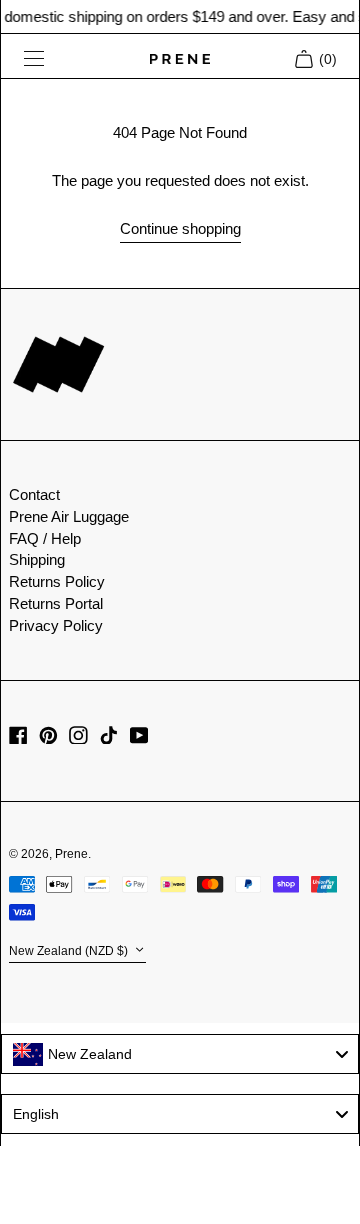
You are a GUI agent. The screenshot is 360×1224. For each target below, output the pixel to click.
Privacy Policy (56, 625)
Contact (34, 494)
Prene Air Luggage (69, 516)
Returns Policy (57, 581)
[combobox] (180, 1054)
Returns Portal (56, 603)
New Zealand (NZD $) (70, 951)
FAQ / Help (45, 538)
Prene (71, 854)
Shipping (37, 559)
